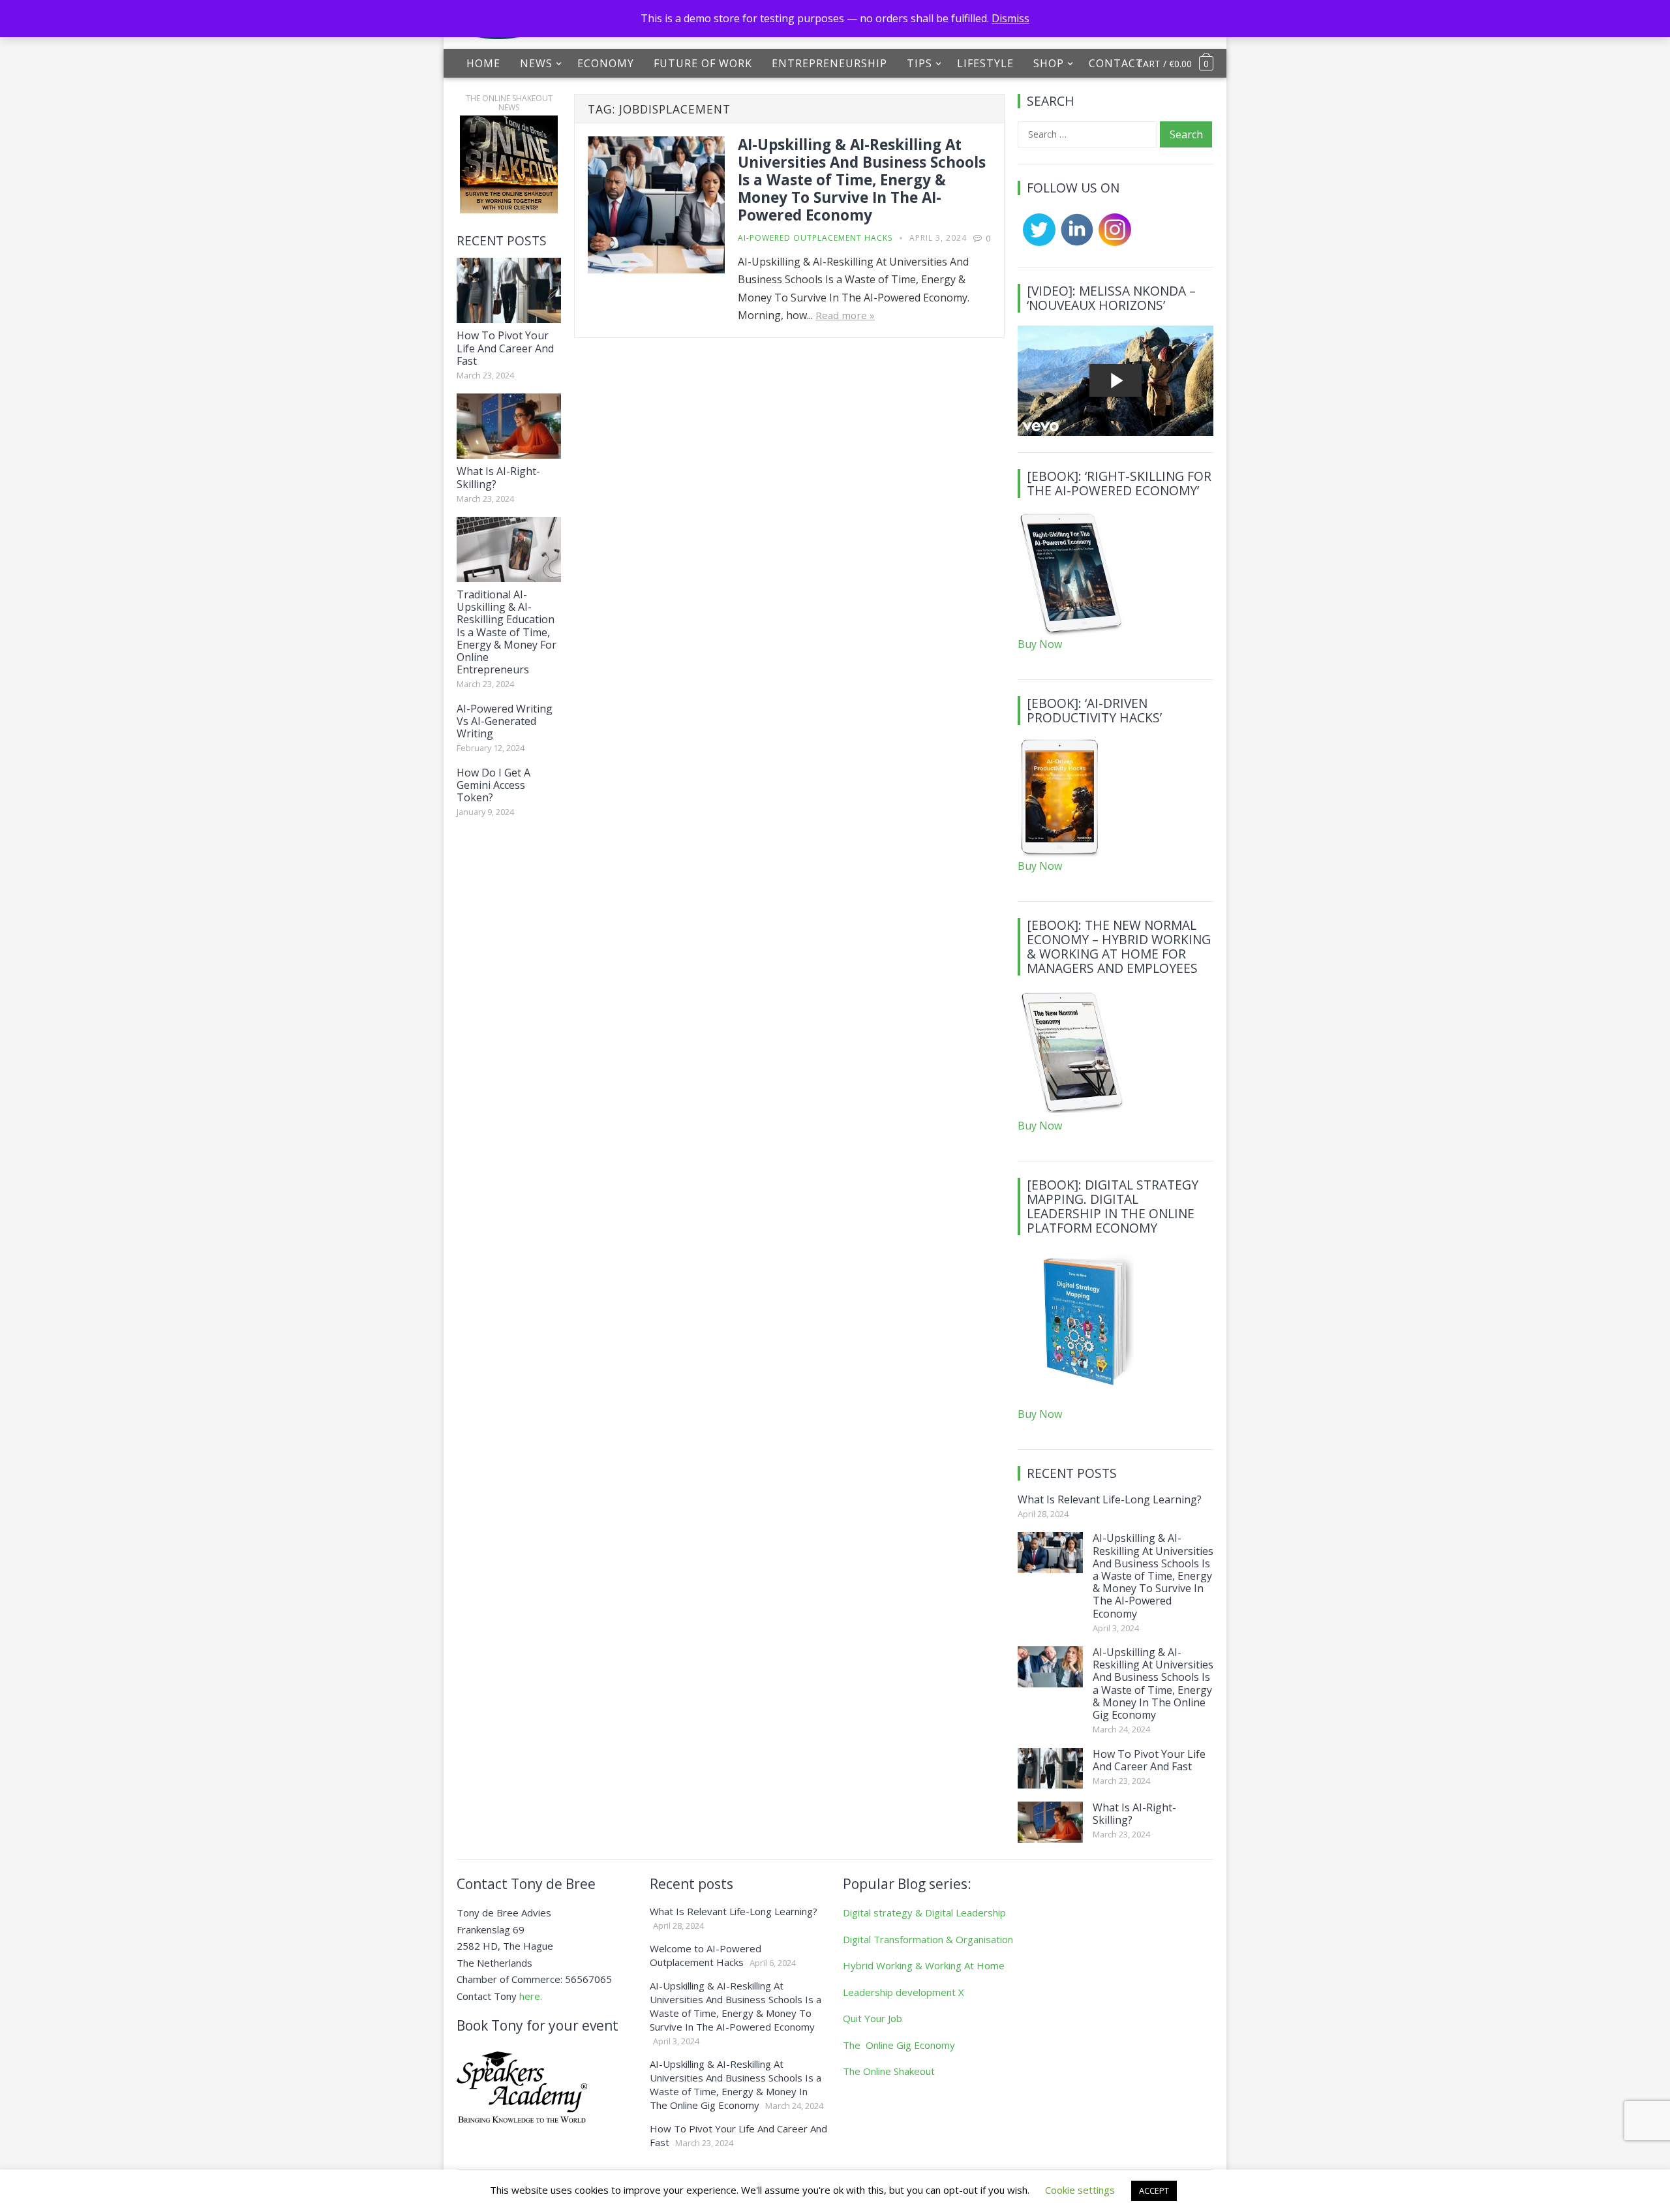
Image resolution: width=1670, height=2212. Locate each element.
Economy (606, 63)
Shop (1049, 63)
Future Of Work (703, 63)
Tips (919, 63)
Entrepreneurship (829, 63)
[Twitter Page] (1037, 242)
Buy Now (1040, 644)
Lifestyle (985, 63)
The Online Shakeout (889, 2071)
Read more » (845, 315)
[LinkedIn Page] (1074, 242)
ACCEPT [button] (1154, 2190)
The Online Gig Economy (899, 2045)
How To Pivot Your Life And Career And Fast (505, 348)
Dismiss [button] (1010, 18)
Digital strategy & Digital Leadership (924, 1912)
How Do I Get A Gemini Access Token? (493, 785)
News (536, 63)
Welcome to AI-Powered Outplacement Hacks (706, 1955)
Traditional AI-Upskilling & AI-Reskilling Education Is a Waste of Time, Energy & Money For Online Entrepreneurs (507, 632)
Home (483, 63)
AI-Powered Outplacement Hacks (815, 238)
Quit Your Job (873, 2018)
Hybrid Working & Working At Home (924, 1965)
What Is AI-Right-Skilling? (498, 477)
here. (531, 1996)
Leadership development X (903, 1992)
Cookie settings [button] (1080, 2190)
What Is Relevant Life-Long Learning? (1110, 1499)
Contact (1116, 63)
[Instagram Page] (1112, 242)
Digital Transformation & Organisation (928, 1939)
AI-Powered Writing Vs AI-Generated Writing (505, 721)
